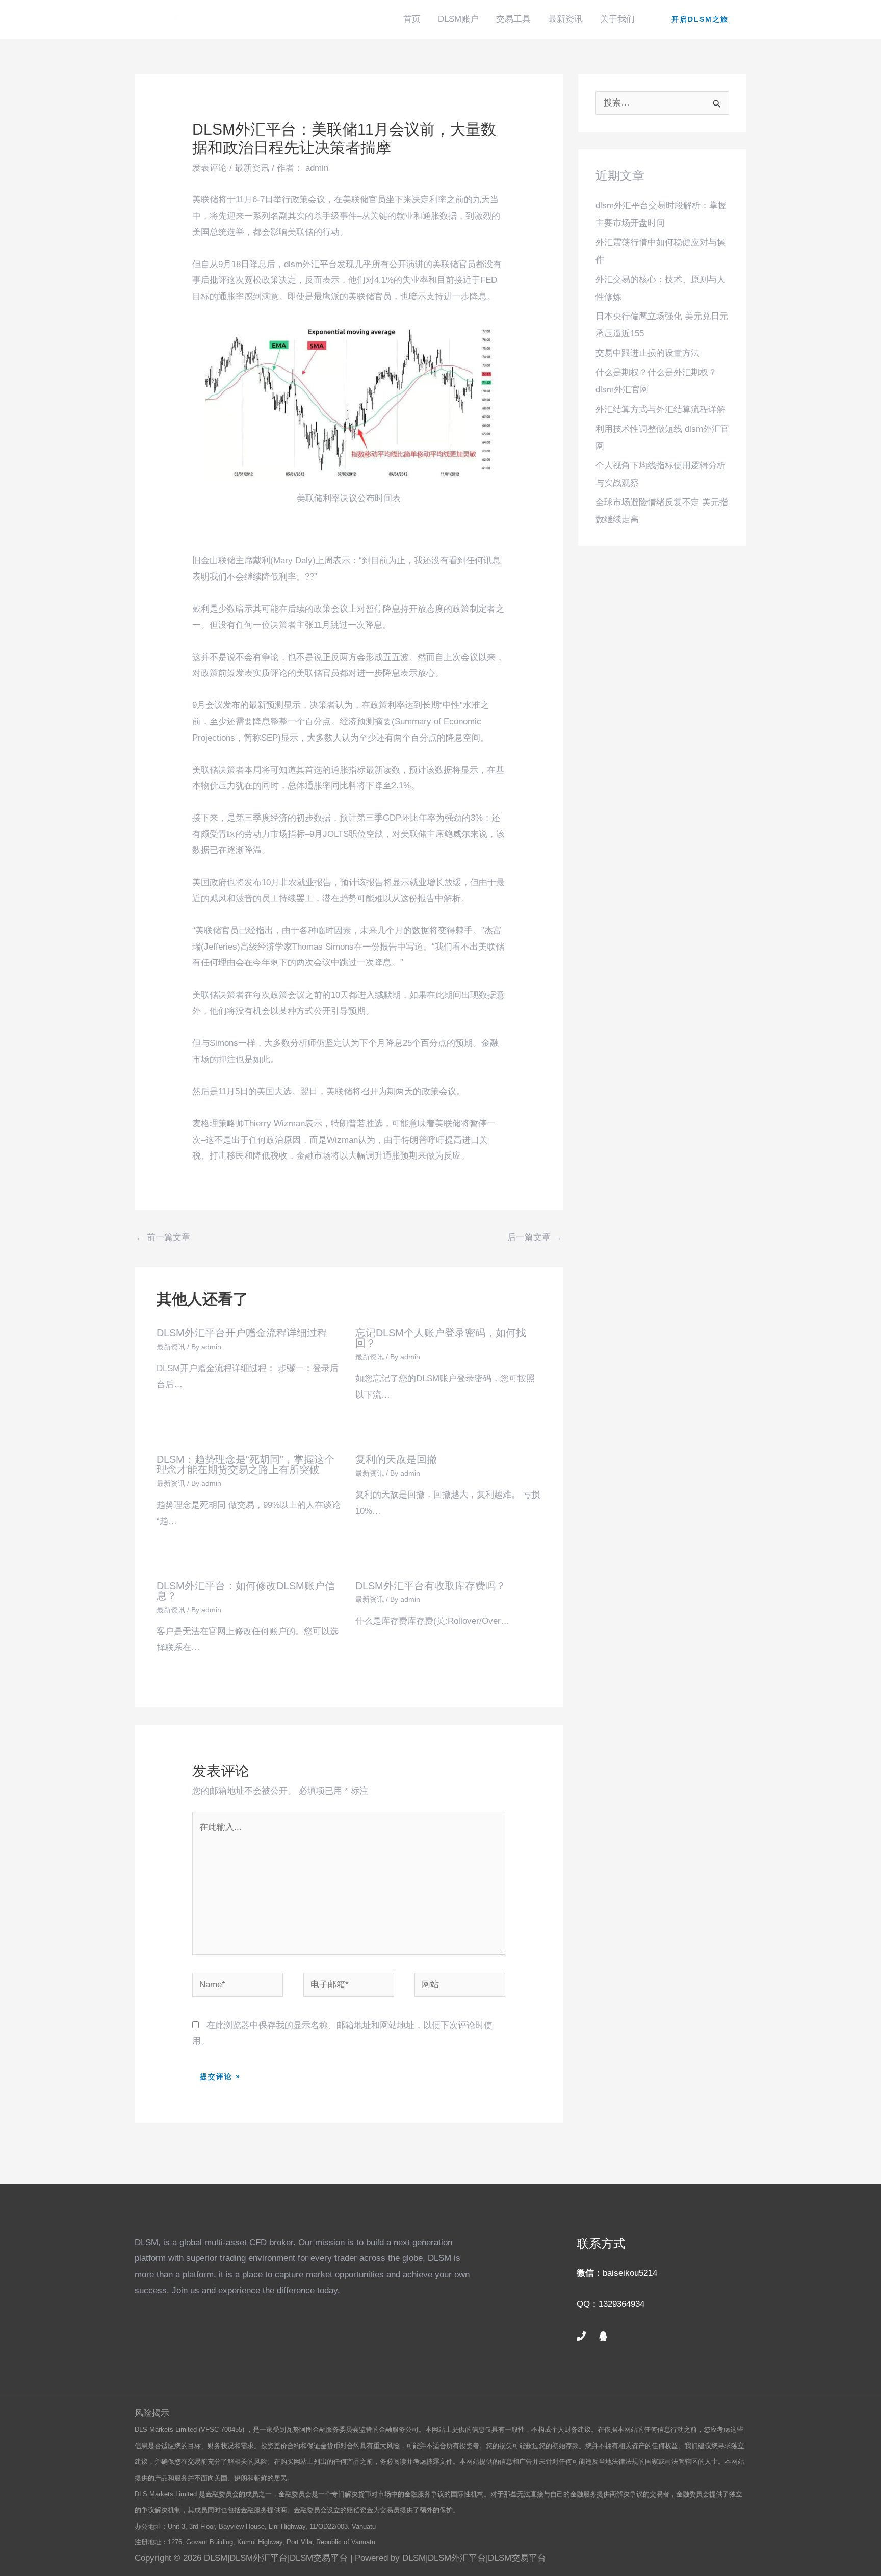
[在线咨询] (603, 2336)
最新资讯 (565, 19)
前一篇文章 (163, 1237)
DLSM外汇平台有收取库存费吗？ (431, 1586)
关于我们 (617, 19)
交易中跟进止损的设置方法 (647, 353)
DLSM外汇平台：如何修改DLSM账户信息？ (246, 1591)
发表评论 (210, 168)
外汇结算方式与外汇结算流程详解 (660, 410)
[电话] (581, 2336)
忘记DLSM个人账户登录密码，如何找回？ (441, 1338)
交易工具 (513, 19)
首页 (412, 19)
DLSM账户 (458, 19)
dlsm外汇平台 (310, 264)
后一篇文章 (535, 1237)
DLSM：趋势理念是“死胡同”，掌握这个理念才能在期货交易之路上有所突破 (245, 1464)
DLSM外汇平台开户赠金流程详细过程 (242, 1333)
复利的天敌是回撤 (396, 1459)
